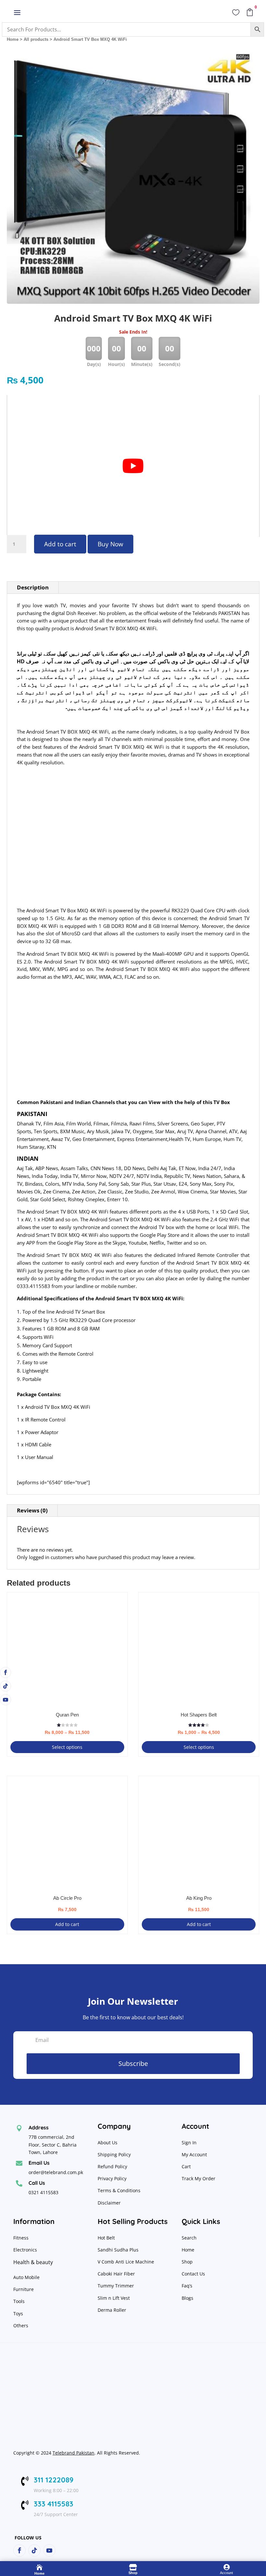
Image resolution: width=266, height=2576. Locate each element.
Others (21, 2325)
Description (33, 587)
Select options (67, 1747)
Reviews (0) (32, 1510)
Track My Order (199, 2178)
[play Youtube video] (133, 466)
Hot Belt (106, 2238)
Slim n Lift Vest (114, 2298)
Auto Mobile (26, 2277)
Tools (19, 2301)
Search (189, 2238)
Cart (186, 2166)
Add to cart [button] (67, 1924)
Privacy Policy (113, 2178)
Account (226, 2573)
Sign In (189, 2143)
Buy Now (110, 544)
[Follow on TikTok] (6, 1686)
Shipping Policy (114, 2154)
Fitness (21, 2238)
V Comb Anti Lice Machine (126, 2262)
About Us (108, 2143)
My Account (194, 2154)
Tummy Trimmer (116, 2286)
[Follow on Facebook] (6, 1672)
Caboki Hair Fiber (116, 2274)
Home (13, 39)
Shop (187, 2262)
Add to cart (60, 544)
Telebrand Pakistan (73, 2453)
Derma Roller (112, 2310)
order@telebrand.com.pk (56, 2172)
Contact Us (193, 2274)
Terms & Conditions (119, 2190)
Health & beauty (33, 2262)
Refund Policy (113, 2166)
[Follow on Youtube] (6, 1700)
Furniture (24, 2289)
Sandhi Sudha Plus (118, 2250)
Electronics (25, 2250)
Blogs (187, 2298)
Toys (18, 2314)
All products (36, 39)
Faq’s (187, 2286)
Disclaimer (109, 2203)
